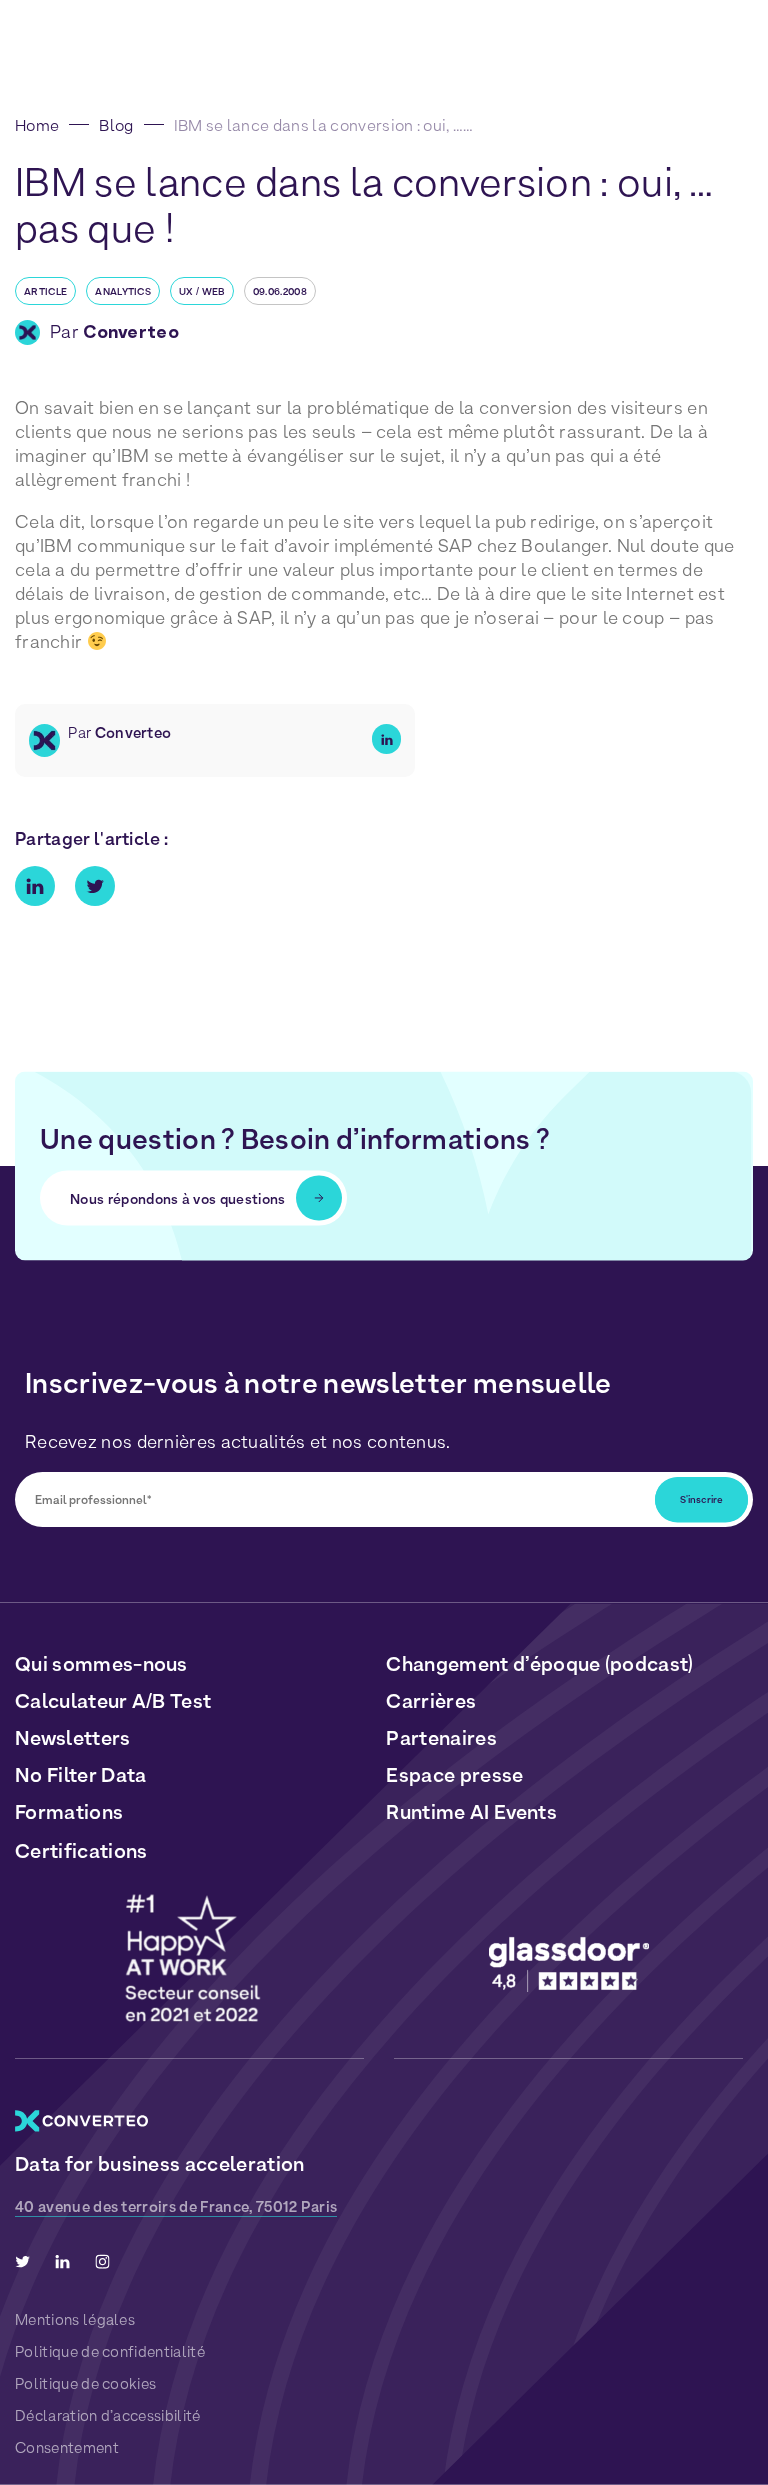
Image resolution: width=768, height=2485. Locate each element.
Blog (116, 125)
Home (37, 125)
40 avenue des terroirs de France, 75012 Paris (176, 2207)
